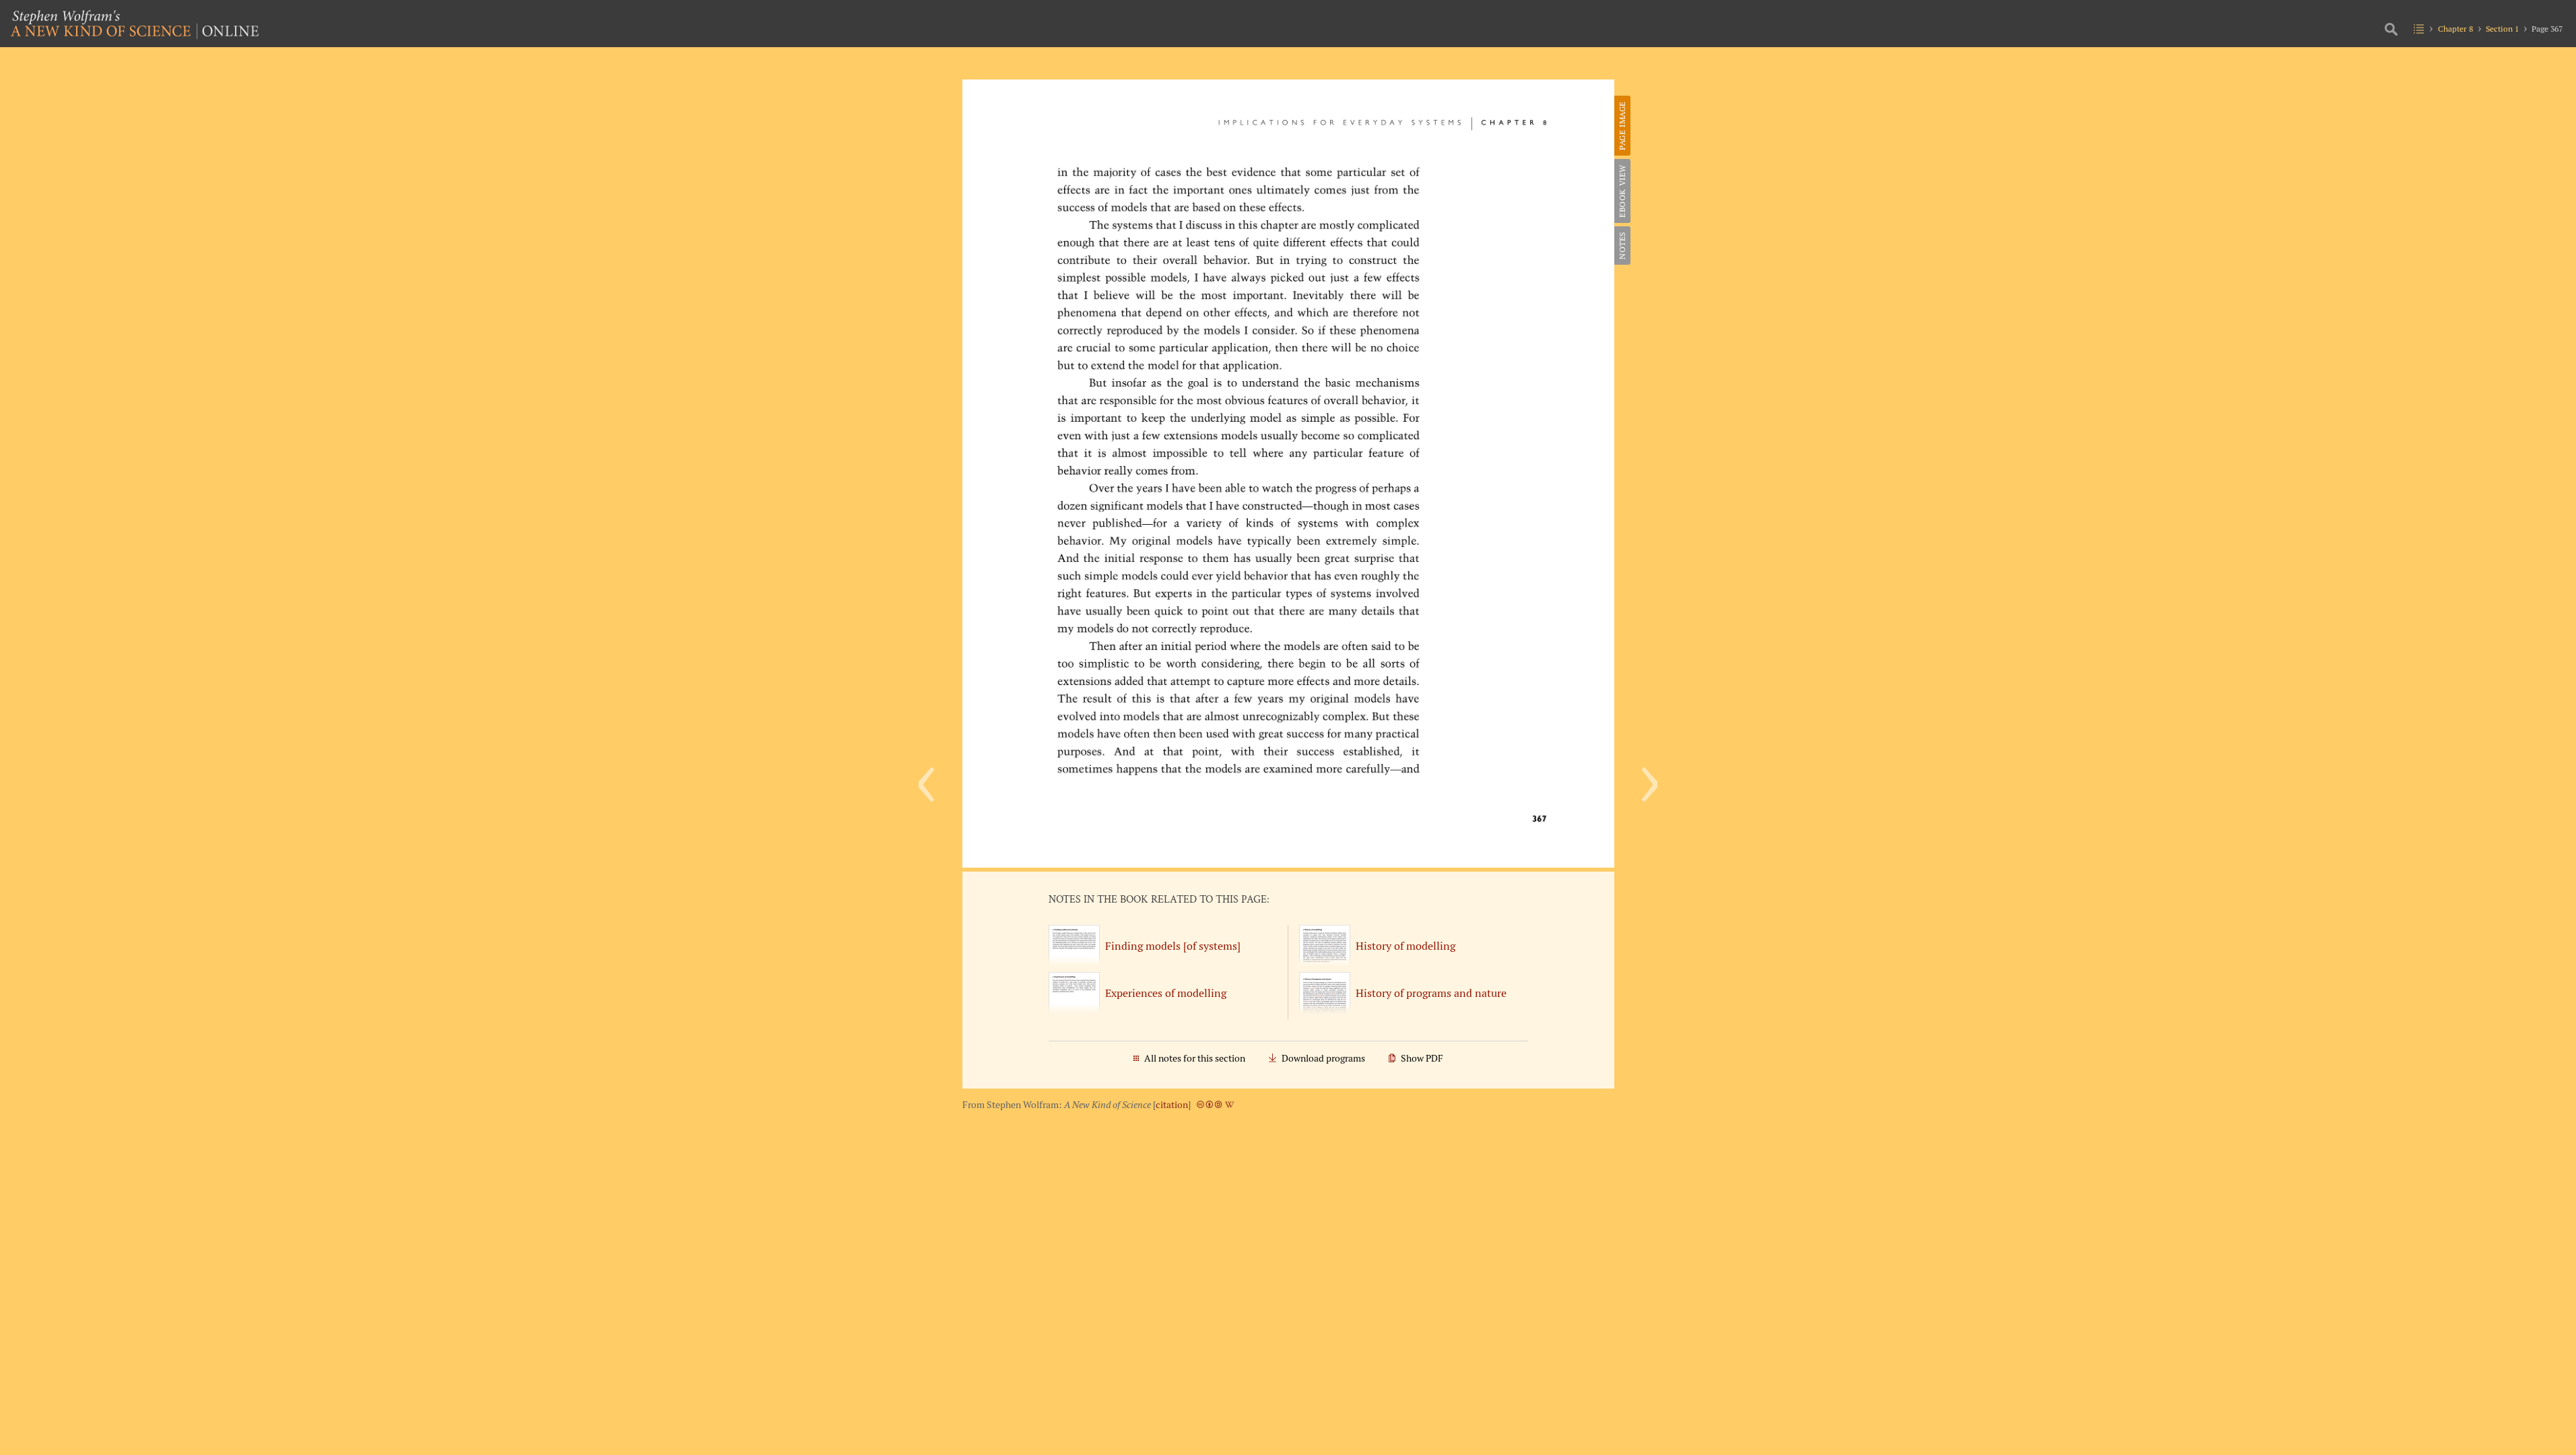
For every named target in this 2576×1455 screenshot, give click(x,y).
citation (1172, 1105)
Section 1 (2502, 29)
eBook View (1622, 191)
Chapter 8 (2455, 29)
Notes (1622, 246)
